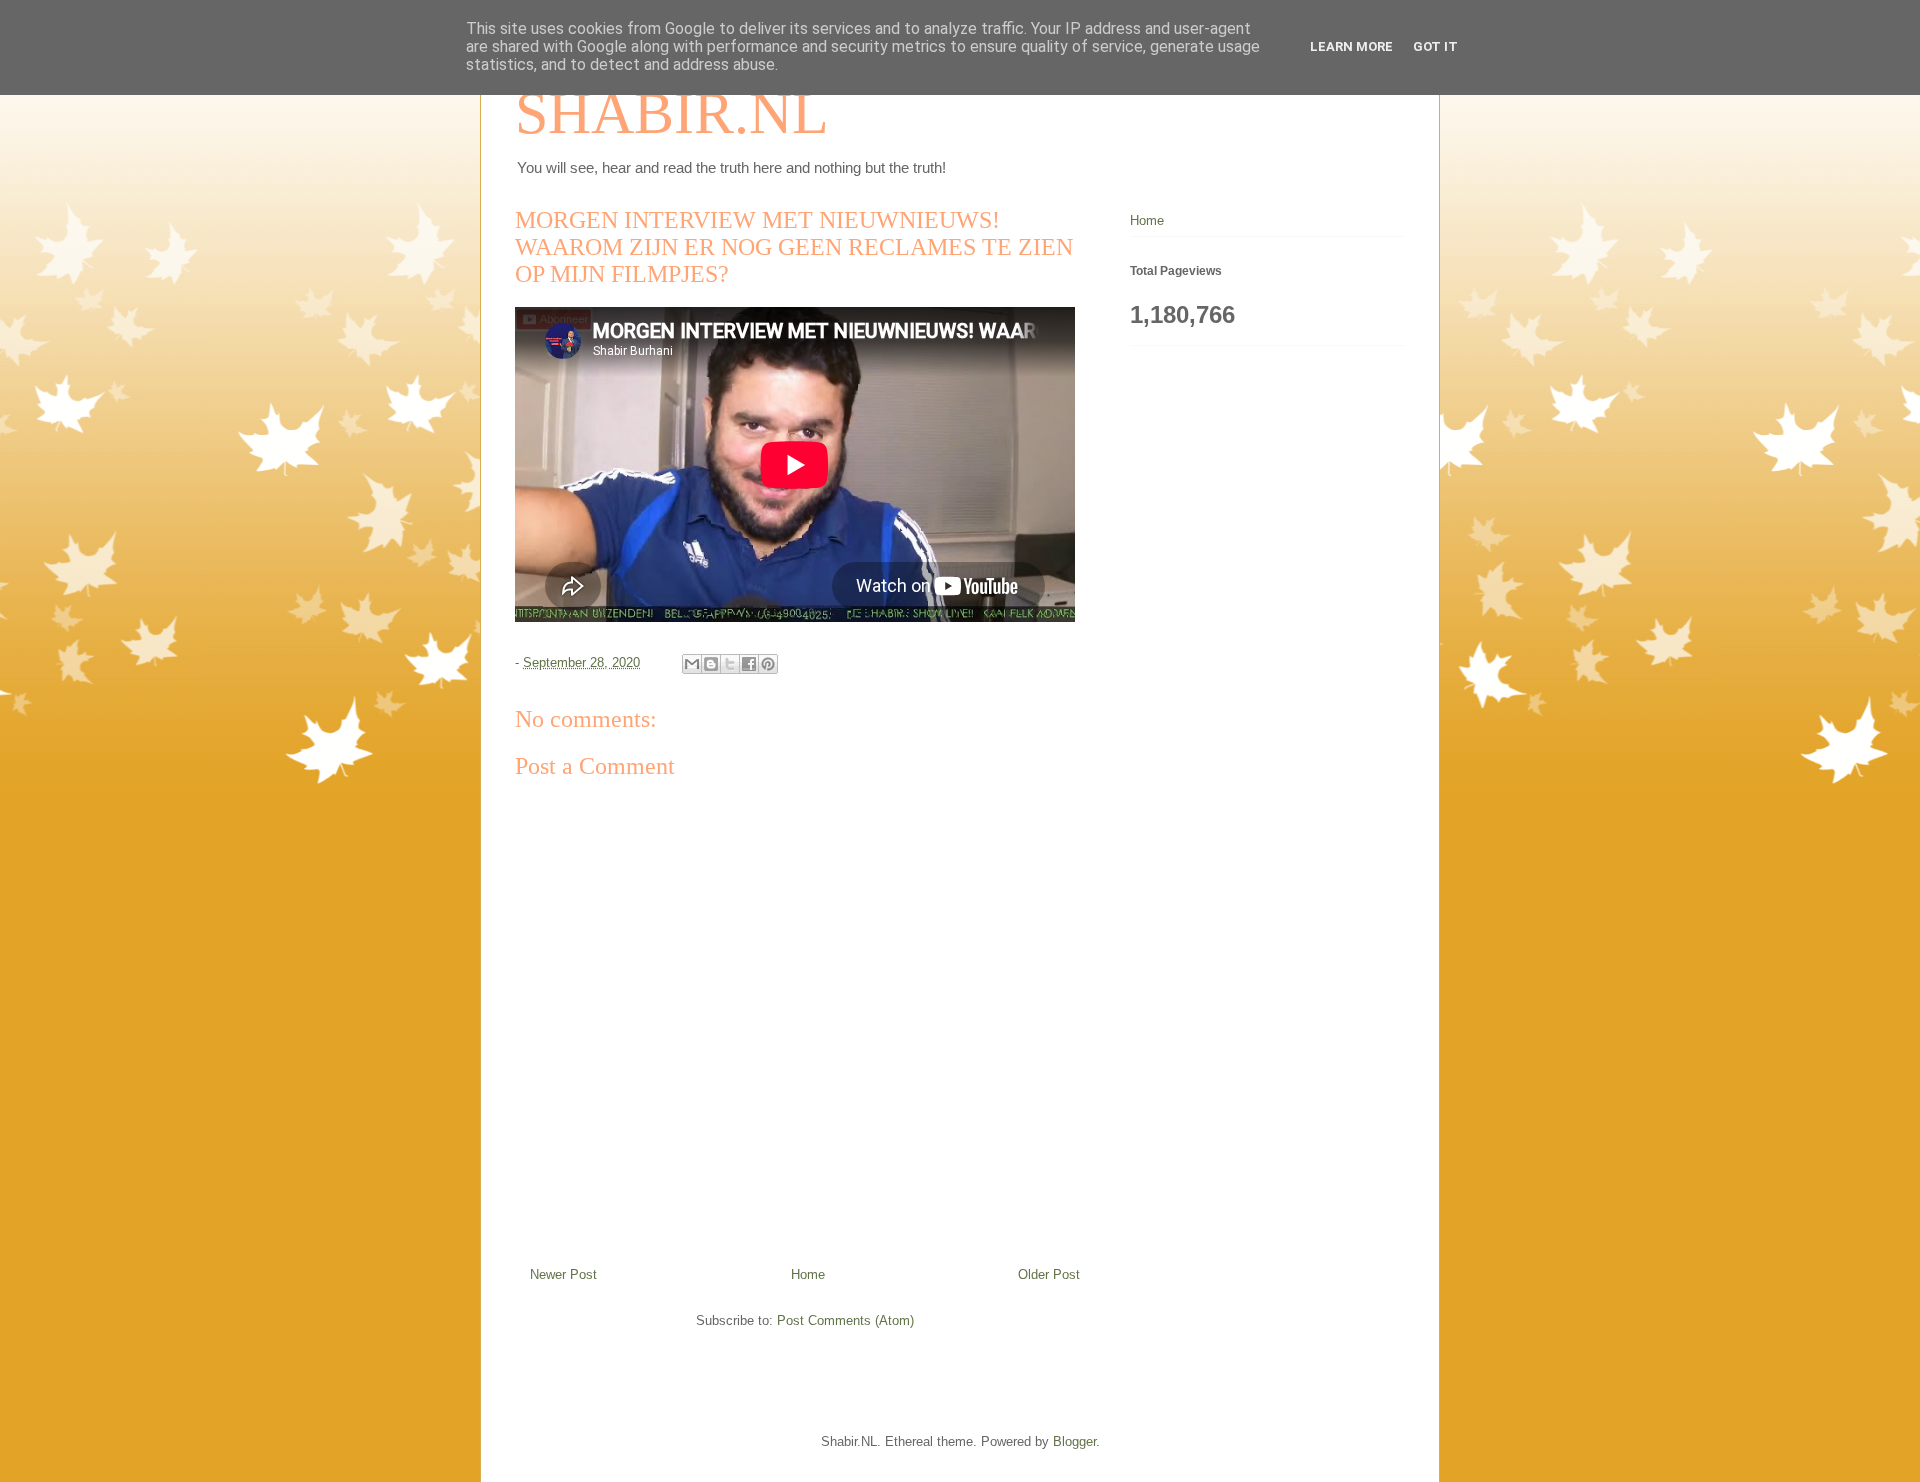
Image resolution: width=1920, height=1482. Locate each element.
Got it (1435, 46)
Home (808, 1274)
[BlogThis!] (711, 664)
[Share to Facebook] (749, 664)
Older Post (1049, 1274)
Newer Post (563, 1274)
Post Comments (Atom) (845, 1320)
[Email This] (692, 664)
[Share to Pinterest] (768, 664)
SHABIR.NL (672, 113)
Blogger (1074, 1441)
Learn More (1351, 46)
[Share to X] (730, 664)
